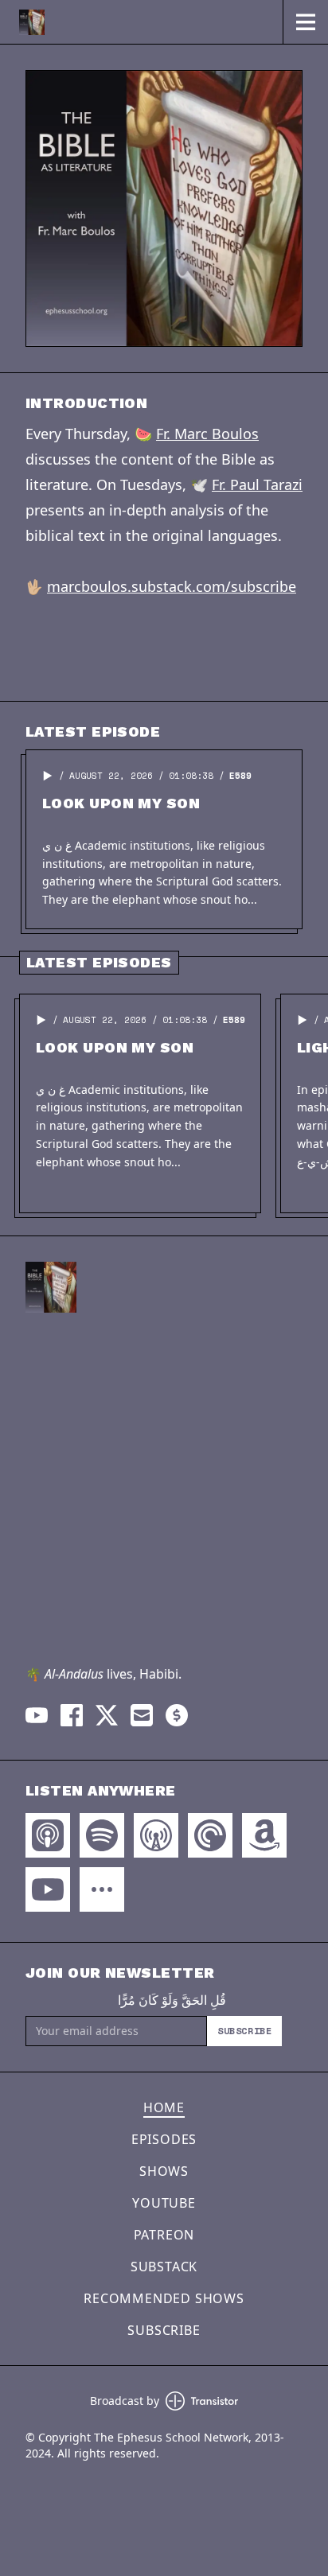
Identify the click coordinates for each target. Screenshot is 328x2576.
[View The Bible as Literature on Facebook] (72, 1715)
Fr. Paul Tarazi (257, 484)
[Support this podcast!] (177, 1715)
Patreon (164, 2235)
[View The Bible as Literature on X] (107, 1715)
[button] (48, 776)
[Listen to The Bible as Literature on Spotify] (102, 1835)
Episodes (164, 2139)
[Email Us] (142, 1715)
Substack (164, 2267)
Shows (164, 2171)
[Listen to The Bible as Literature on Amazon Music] (264, 1835)
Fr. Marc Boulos (207, 434)
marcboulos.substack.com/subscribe (172, 586)
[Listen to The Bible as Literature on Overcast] (156, 1835)
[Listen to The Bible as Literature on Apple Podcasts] (48, 1835)
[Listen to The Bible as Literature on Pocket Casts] (210, 1835)
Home (164, 2107)
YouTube (164, 2203)
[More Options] (102, 1889)
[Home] (141, 22)
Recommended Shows (164, 2298)
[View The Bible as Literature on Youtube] (37, 1715)
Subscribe (244, 2031)
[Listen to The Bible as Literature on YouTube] (48, 1889)
